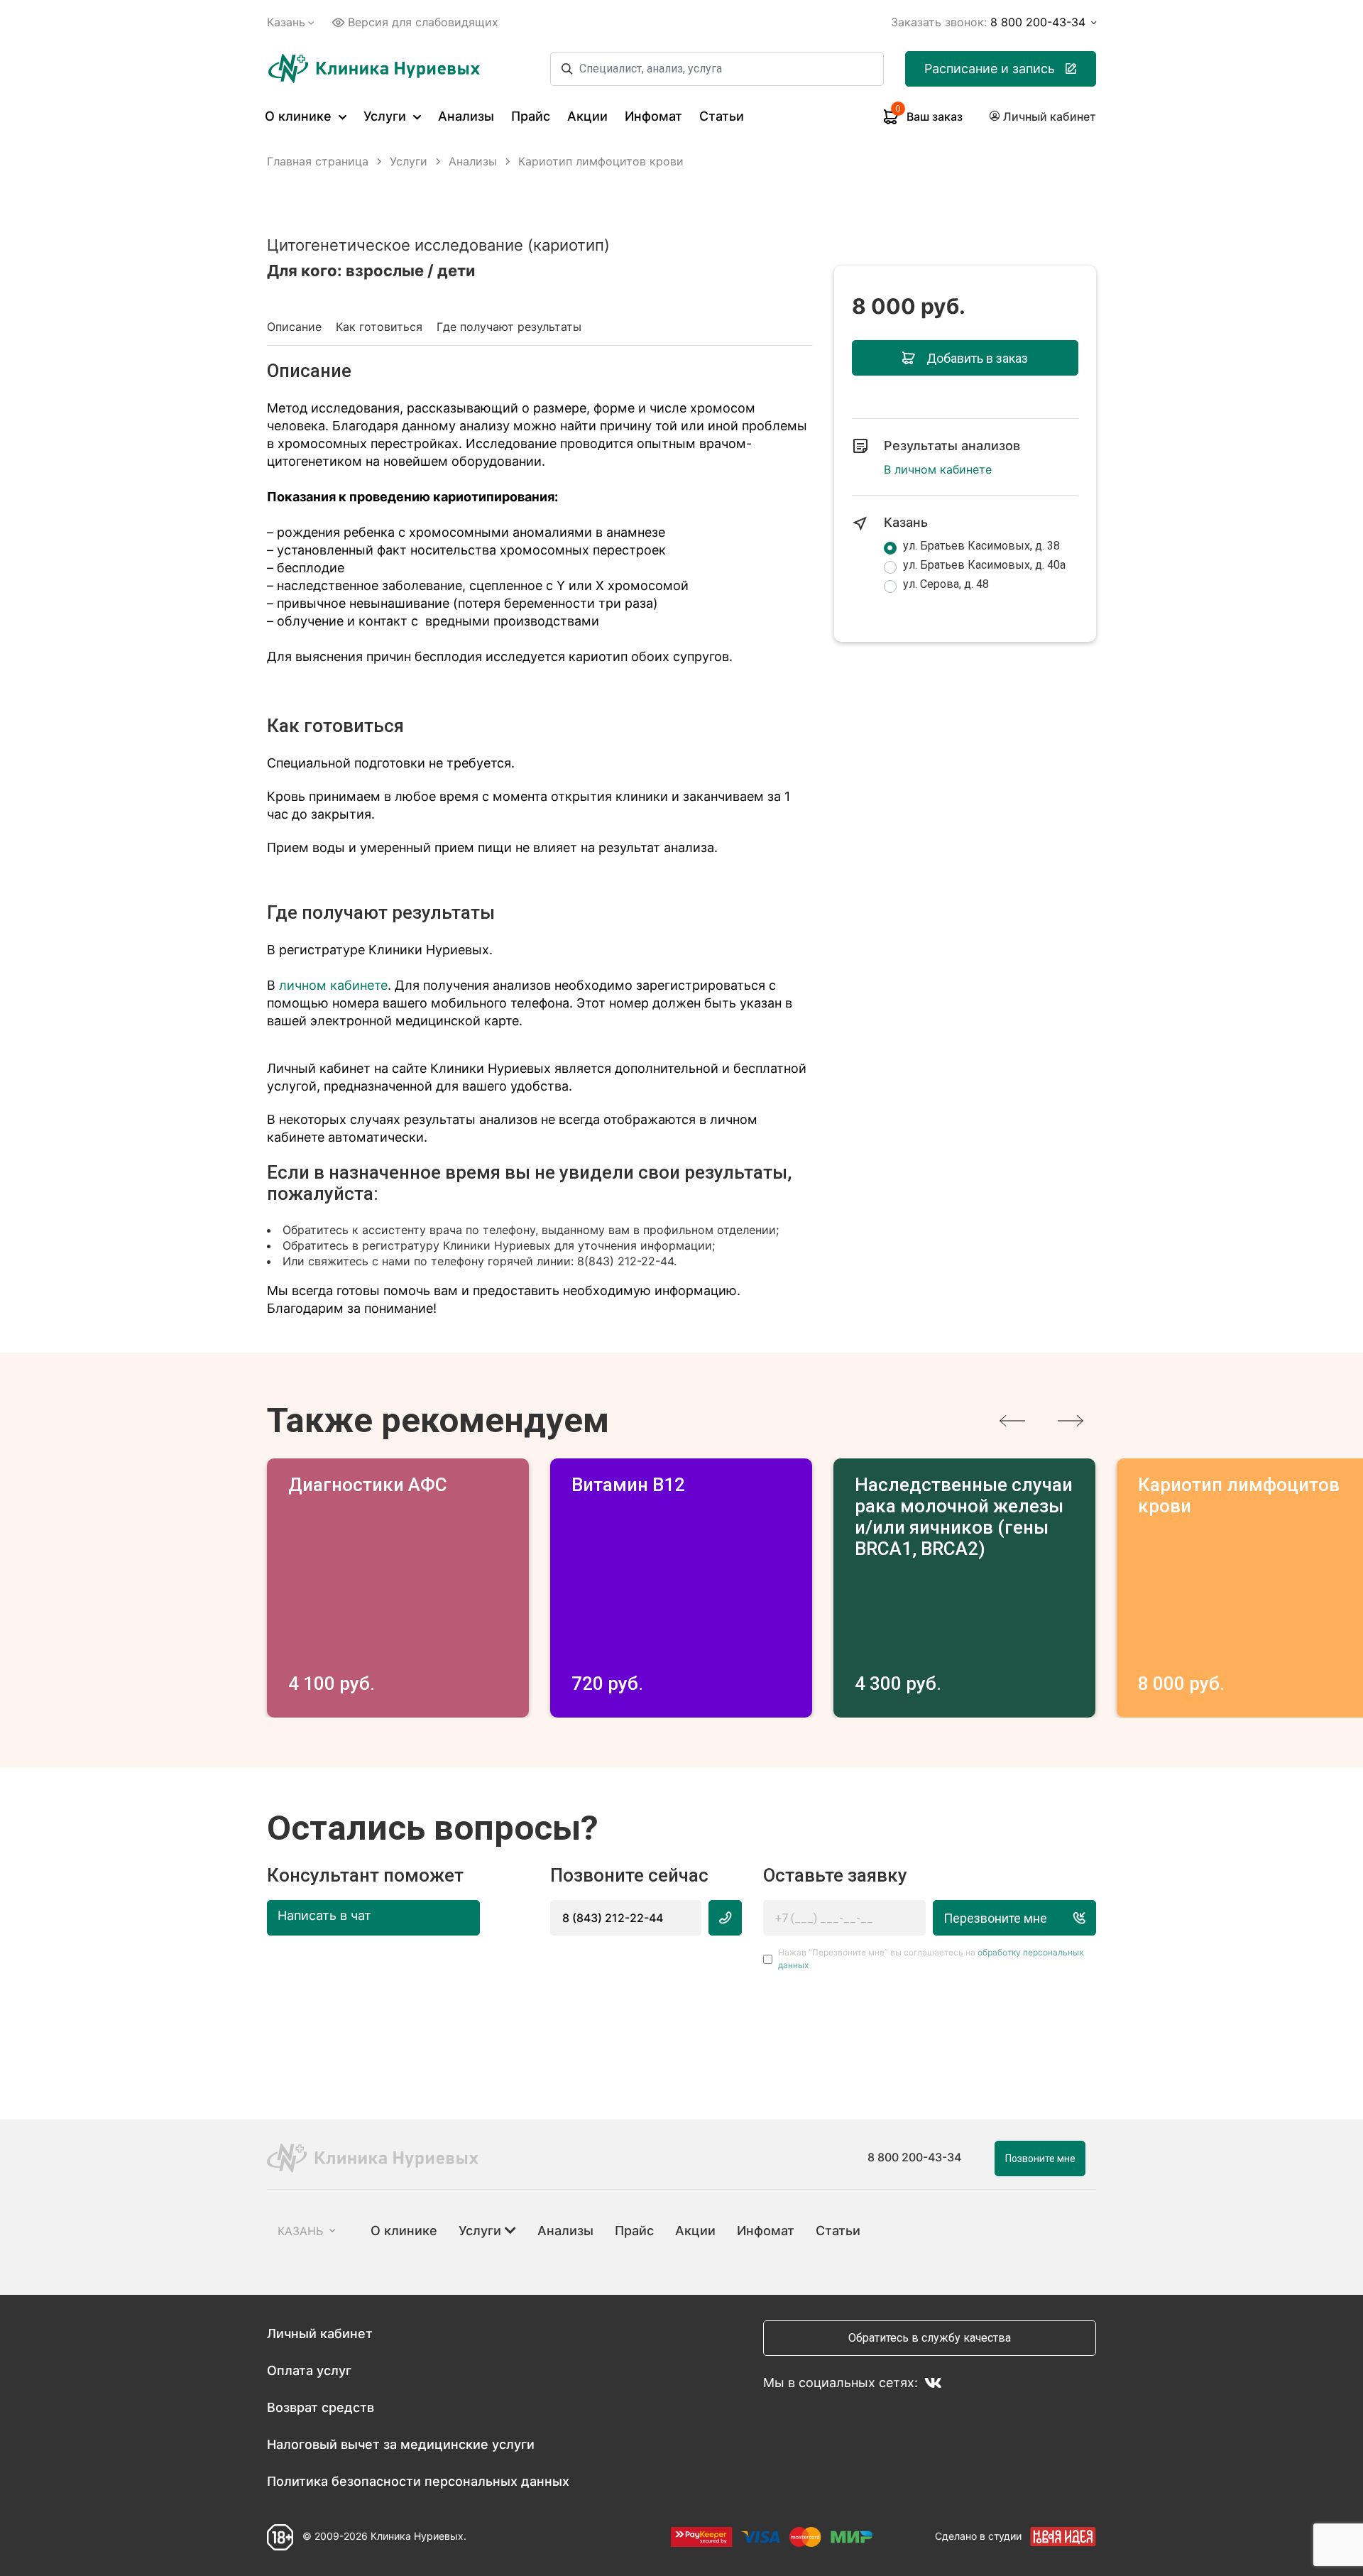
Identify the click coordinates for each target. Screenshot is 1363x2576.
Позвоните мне (1040, 2159)
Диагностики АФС (368, 1485)
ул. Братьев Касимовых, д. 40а (984, 565)
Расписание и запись (990, 69)
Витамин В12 (628, 1485)
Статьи (722, 116)
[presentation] (1012, 1421)
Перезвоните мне (995, 1918)
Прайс (531, 116)
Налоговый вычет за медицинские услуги (401, 2444)
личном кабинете (333, 985)
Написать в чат (324, 1915)
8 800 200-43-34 (914, 2157)
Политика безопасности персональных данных (418, 2481)
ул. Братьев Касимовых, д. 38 (981, 546)
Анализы (466, 116)
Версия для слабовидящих (423, 22)
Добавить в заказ (977, 358)
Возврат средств (321, 2407)
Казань (286, 22)
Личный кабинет (320, 2334)
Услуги (387, 116)
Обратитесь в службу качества (930, 2338)
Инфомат (653, 116)
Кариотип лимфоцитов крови (1239, 1495)
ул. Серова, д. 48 (946, 584)
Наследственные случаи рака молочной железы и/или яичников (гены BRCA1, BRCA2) (964, 1517)
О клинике (300, 116)
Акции (587, 116)
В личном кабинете (938, 469)
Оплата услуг (309, 2370)
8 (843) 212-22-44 (613, 1918)
